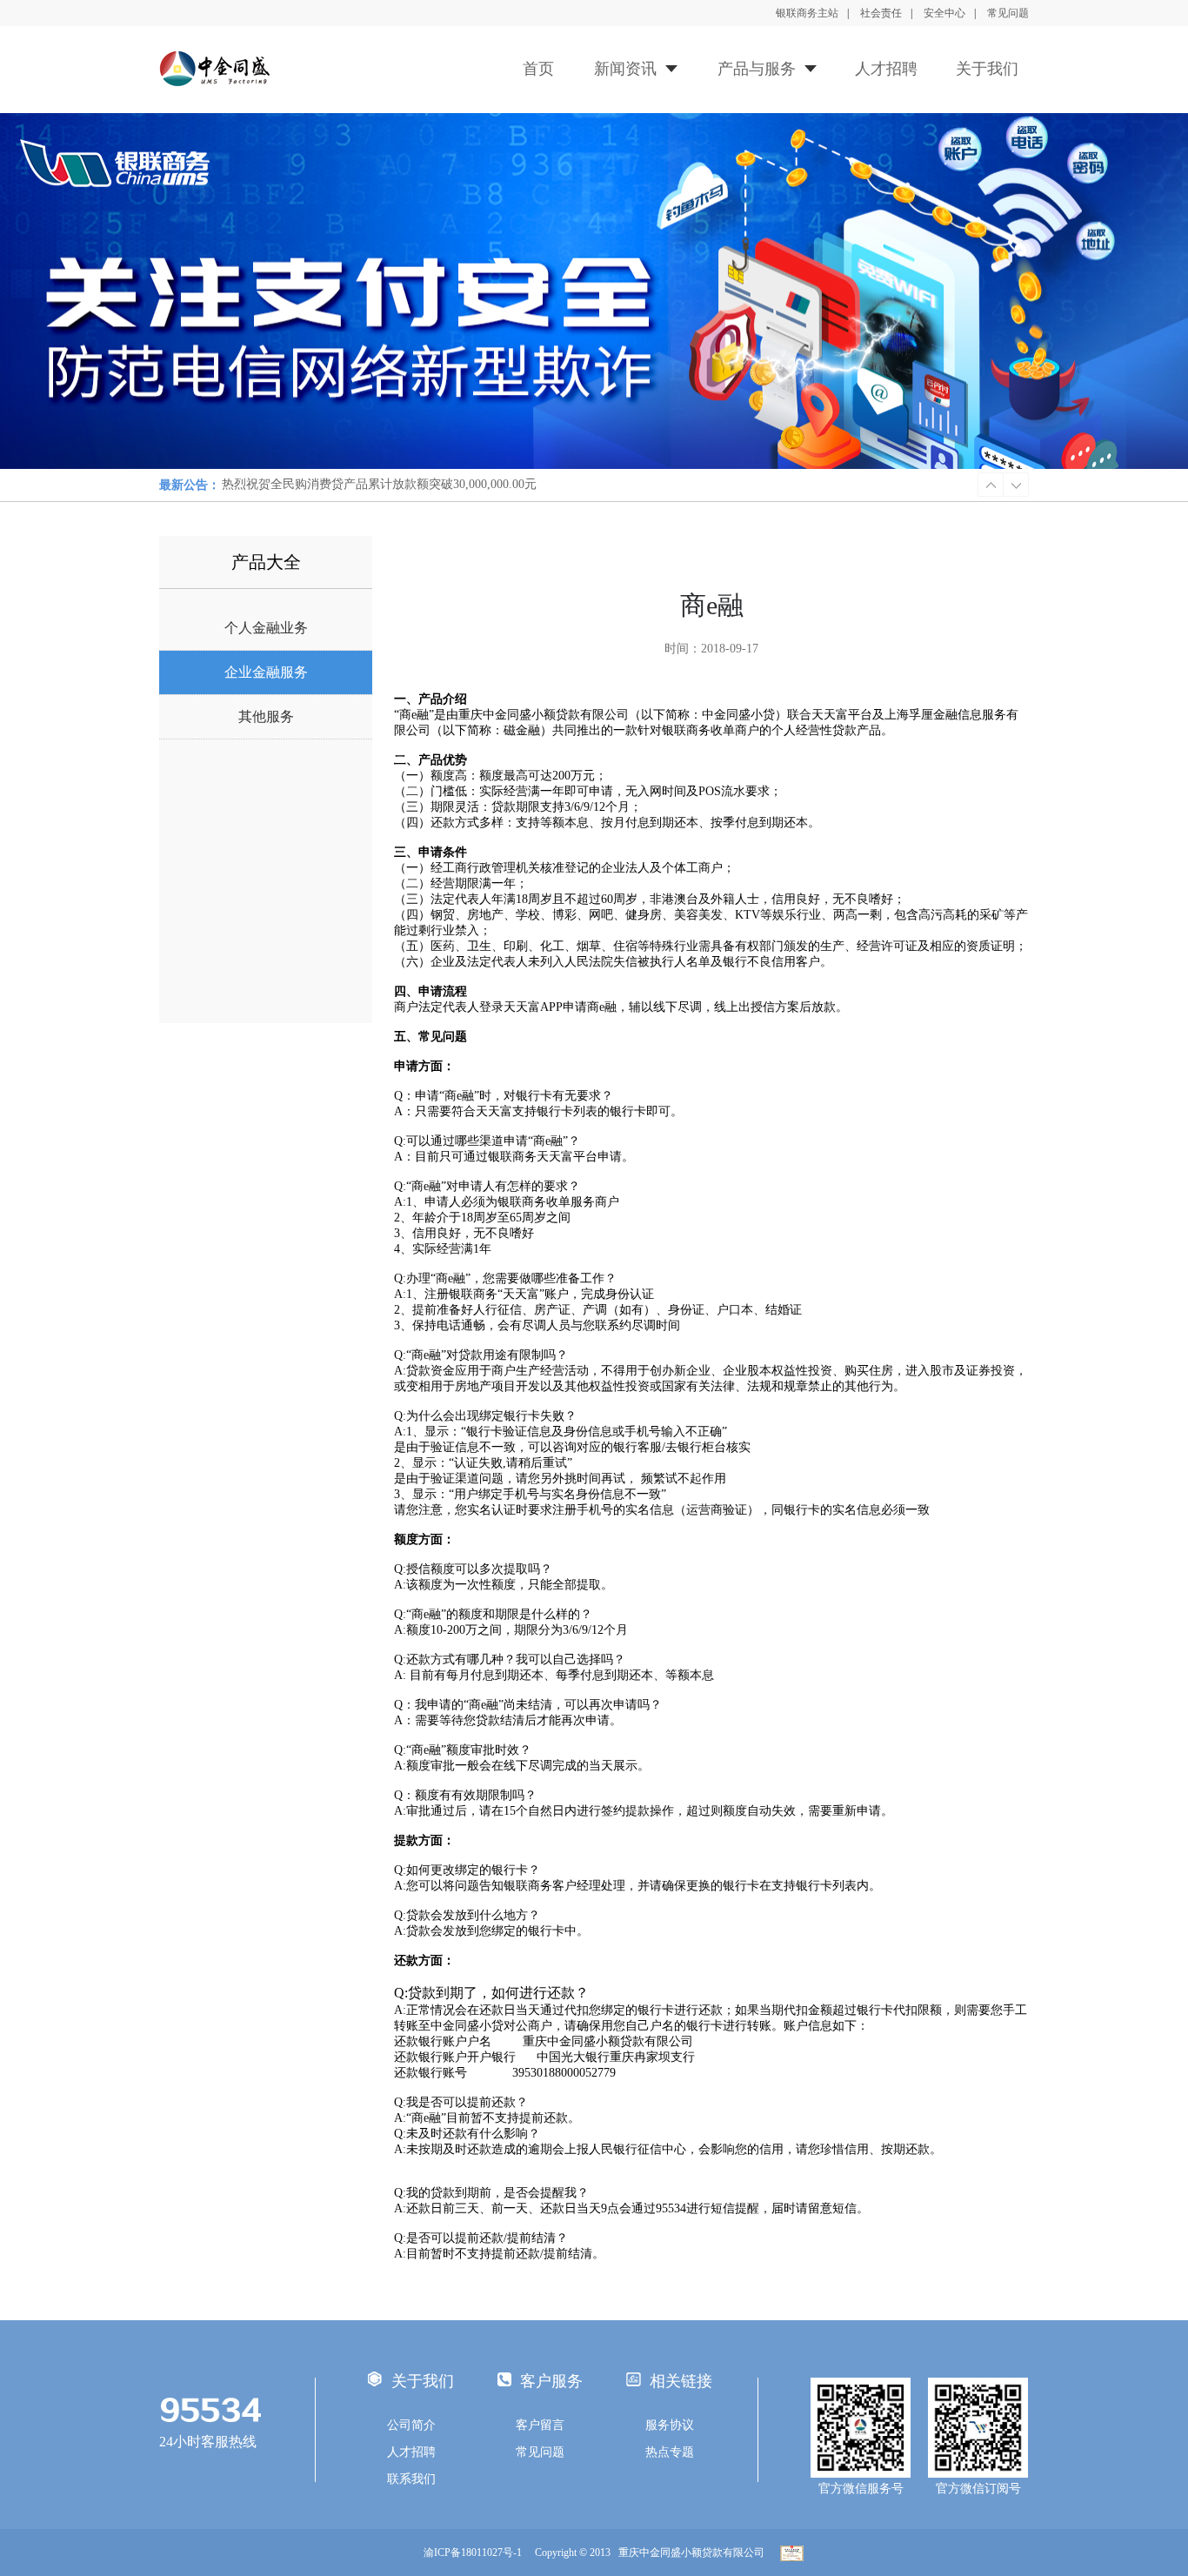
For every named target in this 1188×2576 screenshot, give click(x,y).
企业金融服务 (266, 672)
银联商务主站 (807, 13)
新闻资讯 (625, 69)
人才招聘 (886, 69)
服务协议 (670, 2425)
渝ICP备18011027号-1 (473, 2553)
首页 (538, 69)
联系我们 (411, 2479)
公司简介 (411, 2425)
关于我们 (987, 69)
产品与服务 (757, 69)
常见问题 (1008, 13)
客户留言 (540, 2425)
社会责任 (881, 13)
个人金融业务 (266, 628)
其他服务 (266, 716)
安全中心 (944, 13)
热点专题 (670, 2452)
